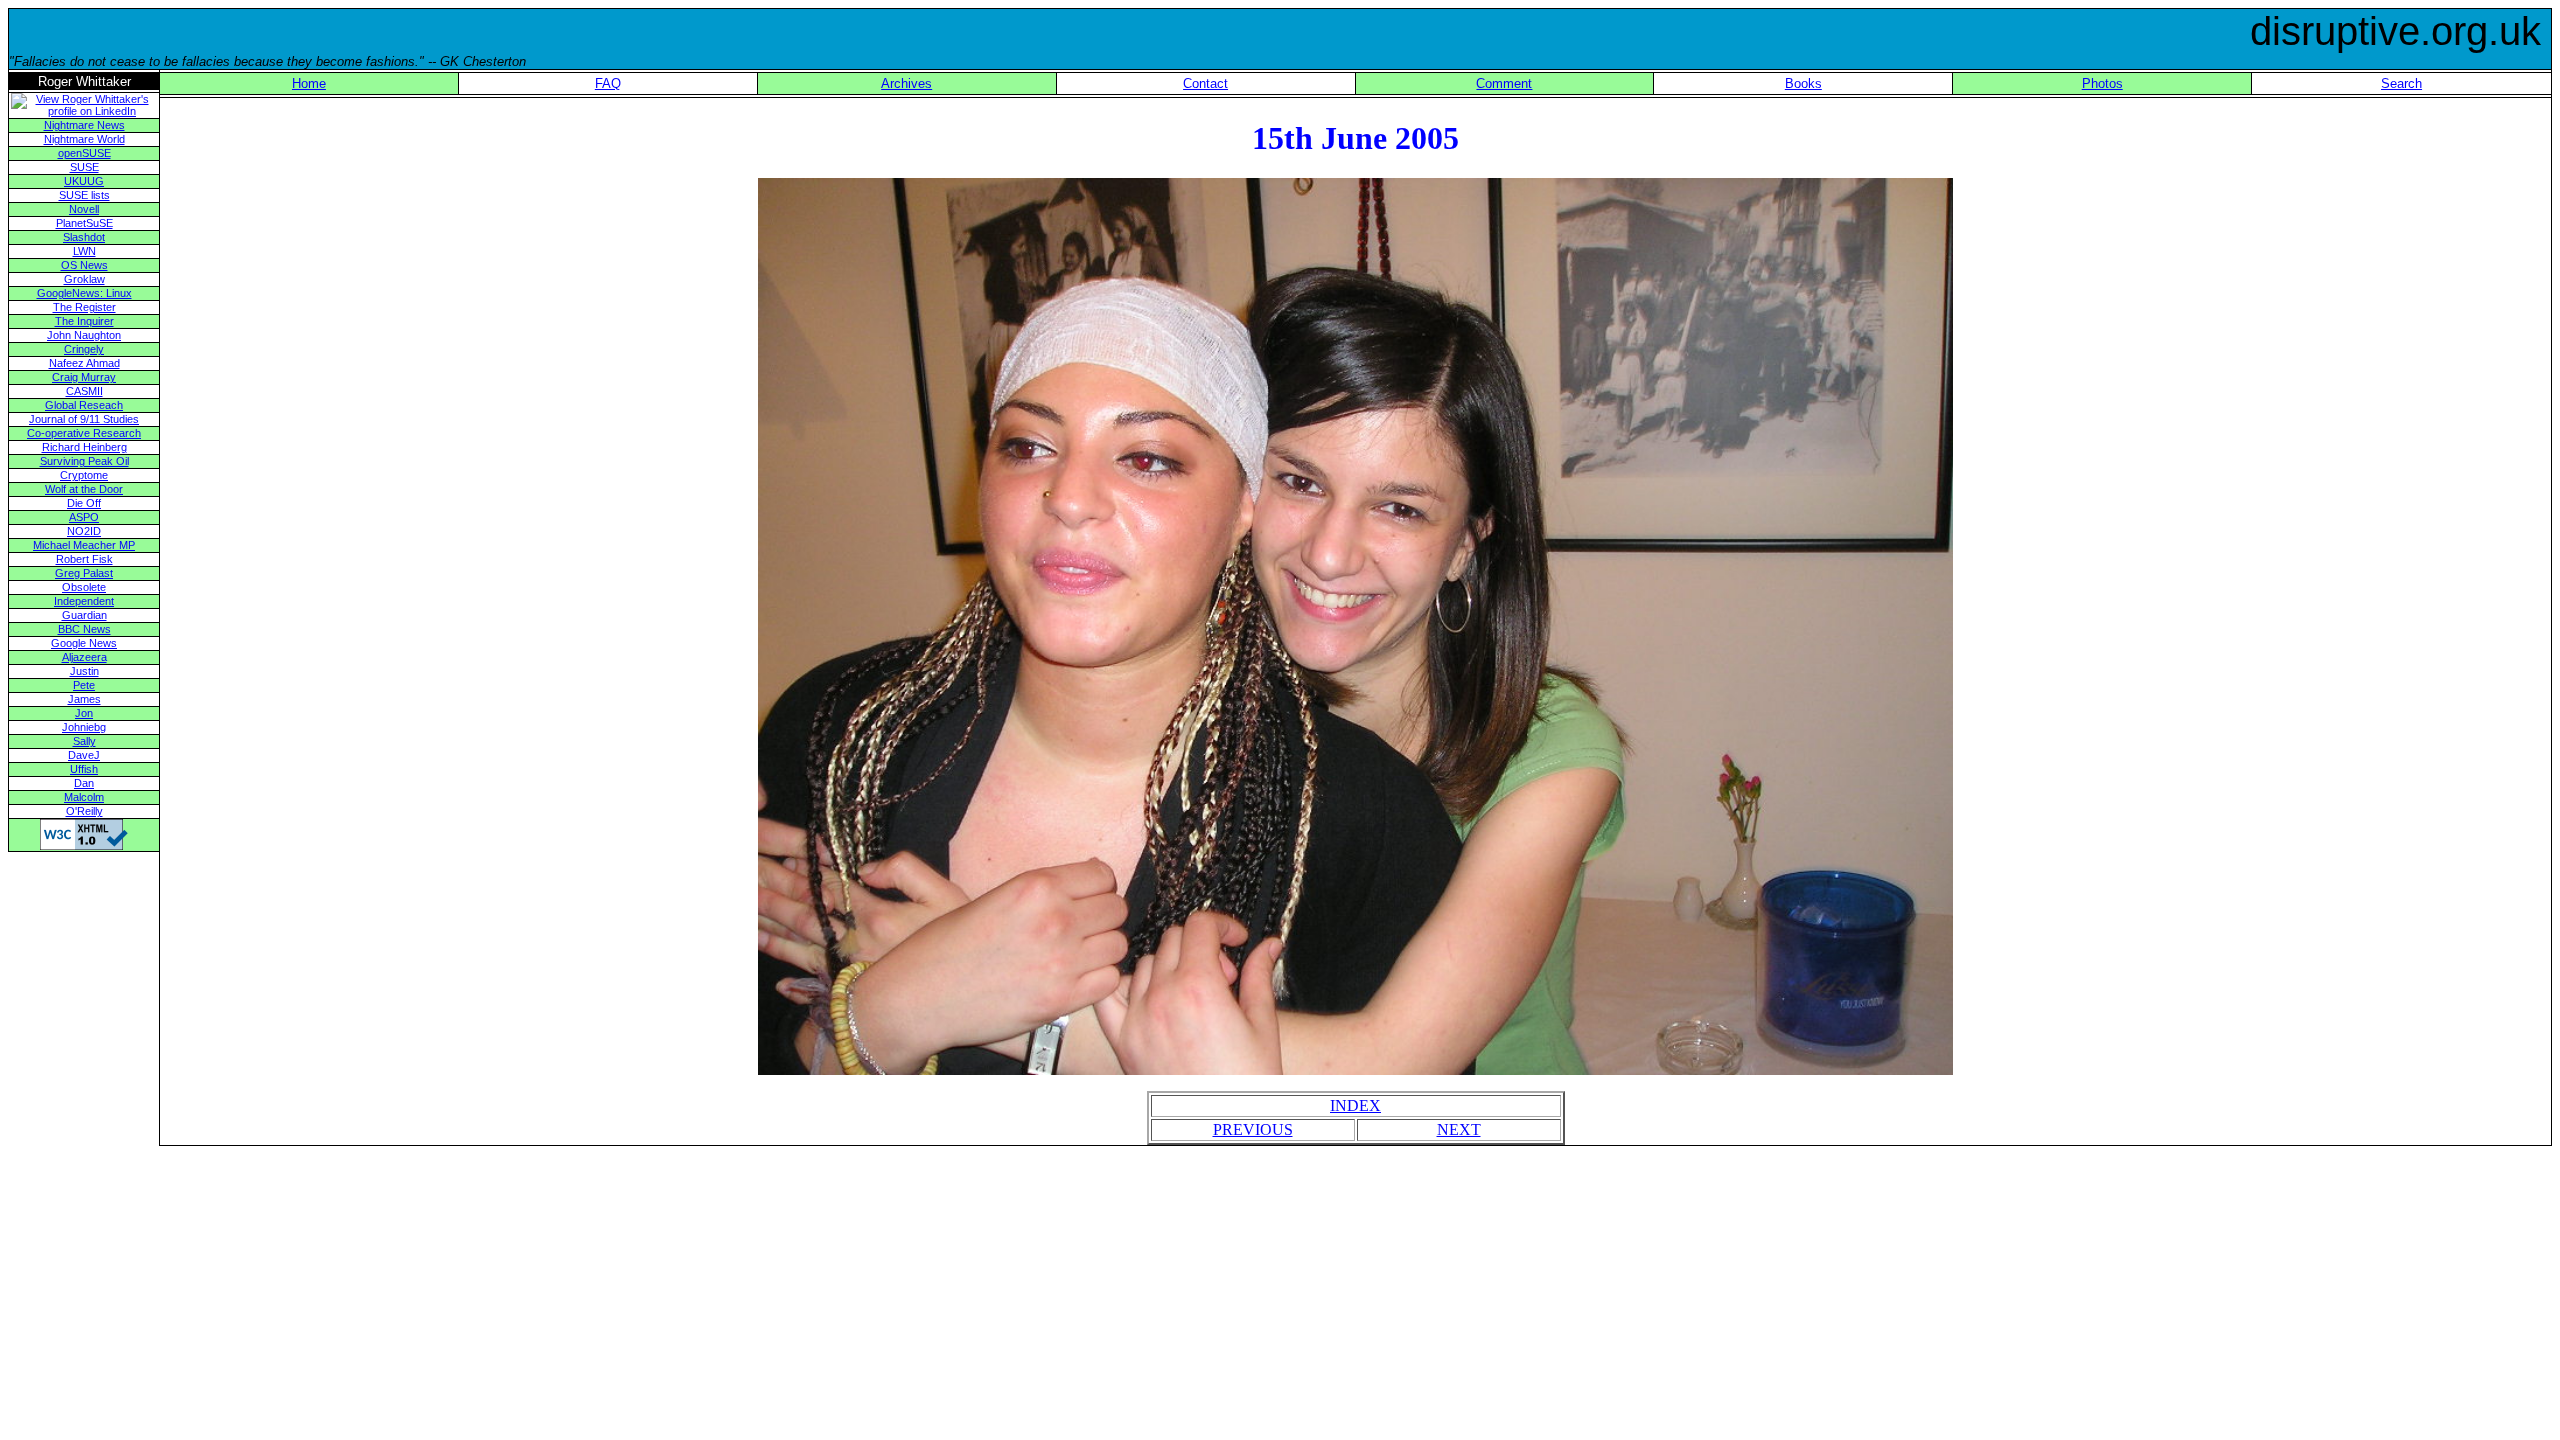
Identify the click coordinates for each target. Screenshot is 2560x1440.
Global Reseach (84, 405)
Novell (84, 209)
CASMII (84, 391)
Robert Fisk (84, 559)
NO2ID (84, 531)
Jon (84, 713)
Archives (906, 83)
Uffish (84, 769)
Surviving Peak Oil (84, 461)
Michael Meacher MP (84, 545)
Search (2401, 83)
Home (309, 83)
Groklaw (84, 279)
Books (1803, 83)
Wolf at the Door (84, 489)
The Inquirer (84, 321)
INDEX (1355, 1105)
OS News (84, 265)
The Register (84, 307)
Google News (84, 643)
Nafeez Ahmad (84, 363)
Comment (1504, 83)
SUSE (84, 167)
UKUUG (84, 181)
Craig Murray (84, 377)
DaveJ (84, 755)
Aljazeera (84, 657)
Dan (84, 783)
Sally (84, 741)
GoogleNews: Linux (84, 293)
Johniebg (84, 727)
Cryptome (84, 475)
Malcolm (84, 797)
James (84, 699)
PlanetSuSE (84, 223)
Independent (84, 601)
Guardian (84, 615)
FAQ (608, 83)
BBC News (84, 629)
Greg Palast (84, 573)
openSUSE (84, 153)
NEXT (1459, 1129)
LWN (84, 251)
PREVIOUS (1253, 1129)
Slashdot (84, 237)
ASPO (84, 517)
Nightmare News (84, 125)
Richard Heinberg (84, 447)
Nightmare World (84, 139)
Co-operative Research (84, 433)
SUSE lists (84, 195)
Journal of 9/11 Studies (84, 419)
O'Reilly (84, 811)
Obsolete (84, 587)
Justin (84, 671)
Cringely (84, 349)
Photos (2102, 83)
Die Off (84, 503)
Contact (1205, 83)
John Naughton (84, 335)
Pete (84, 685)
